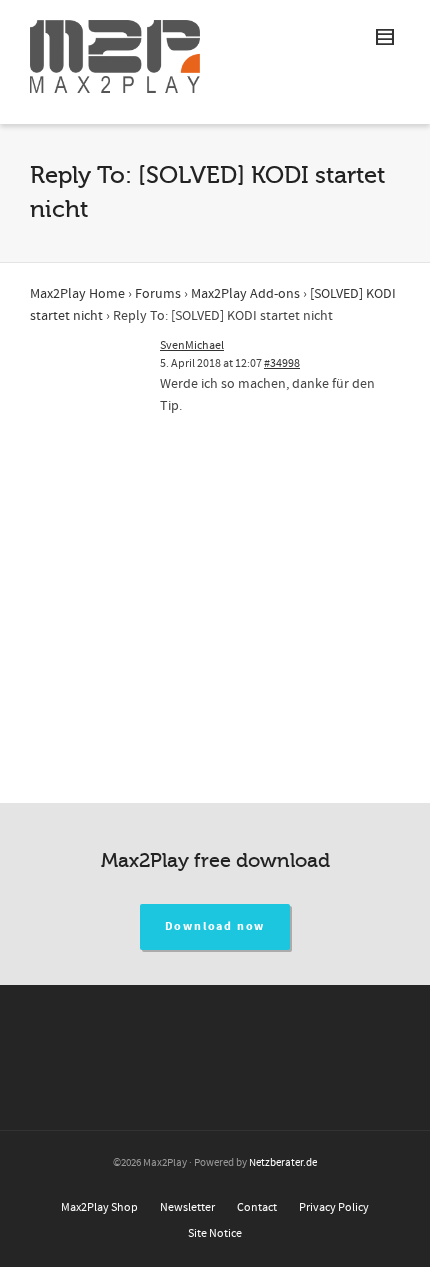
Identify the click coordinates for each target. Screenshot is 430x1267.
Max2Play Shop (99, 1207)
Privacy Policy (334, 1207)
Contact (257, 1207)
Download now (215, 926)
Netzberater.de (283, 1163)
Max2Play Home (77, 294)
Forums (158, 294)
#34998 (282, 363)
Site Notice (215, 1233)
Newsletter (187, 1207)
